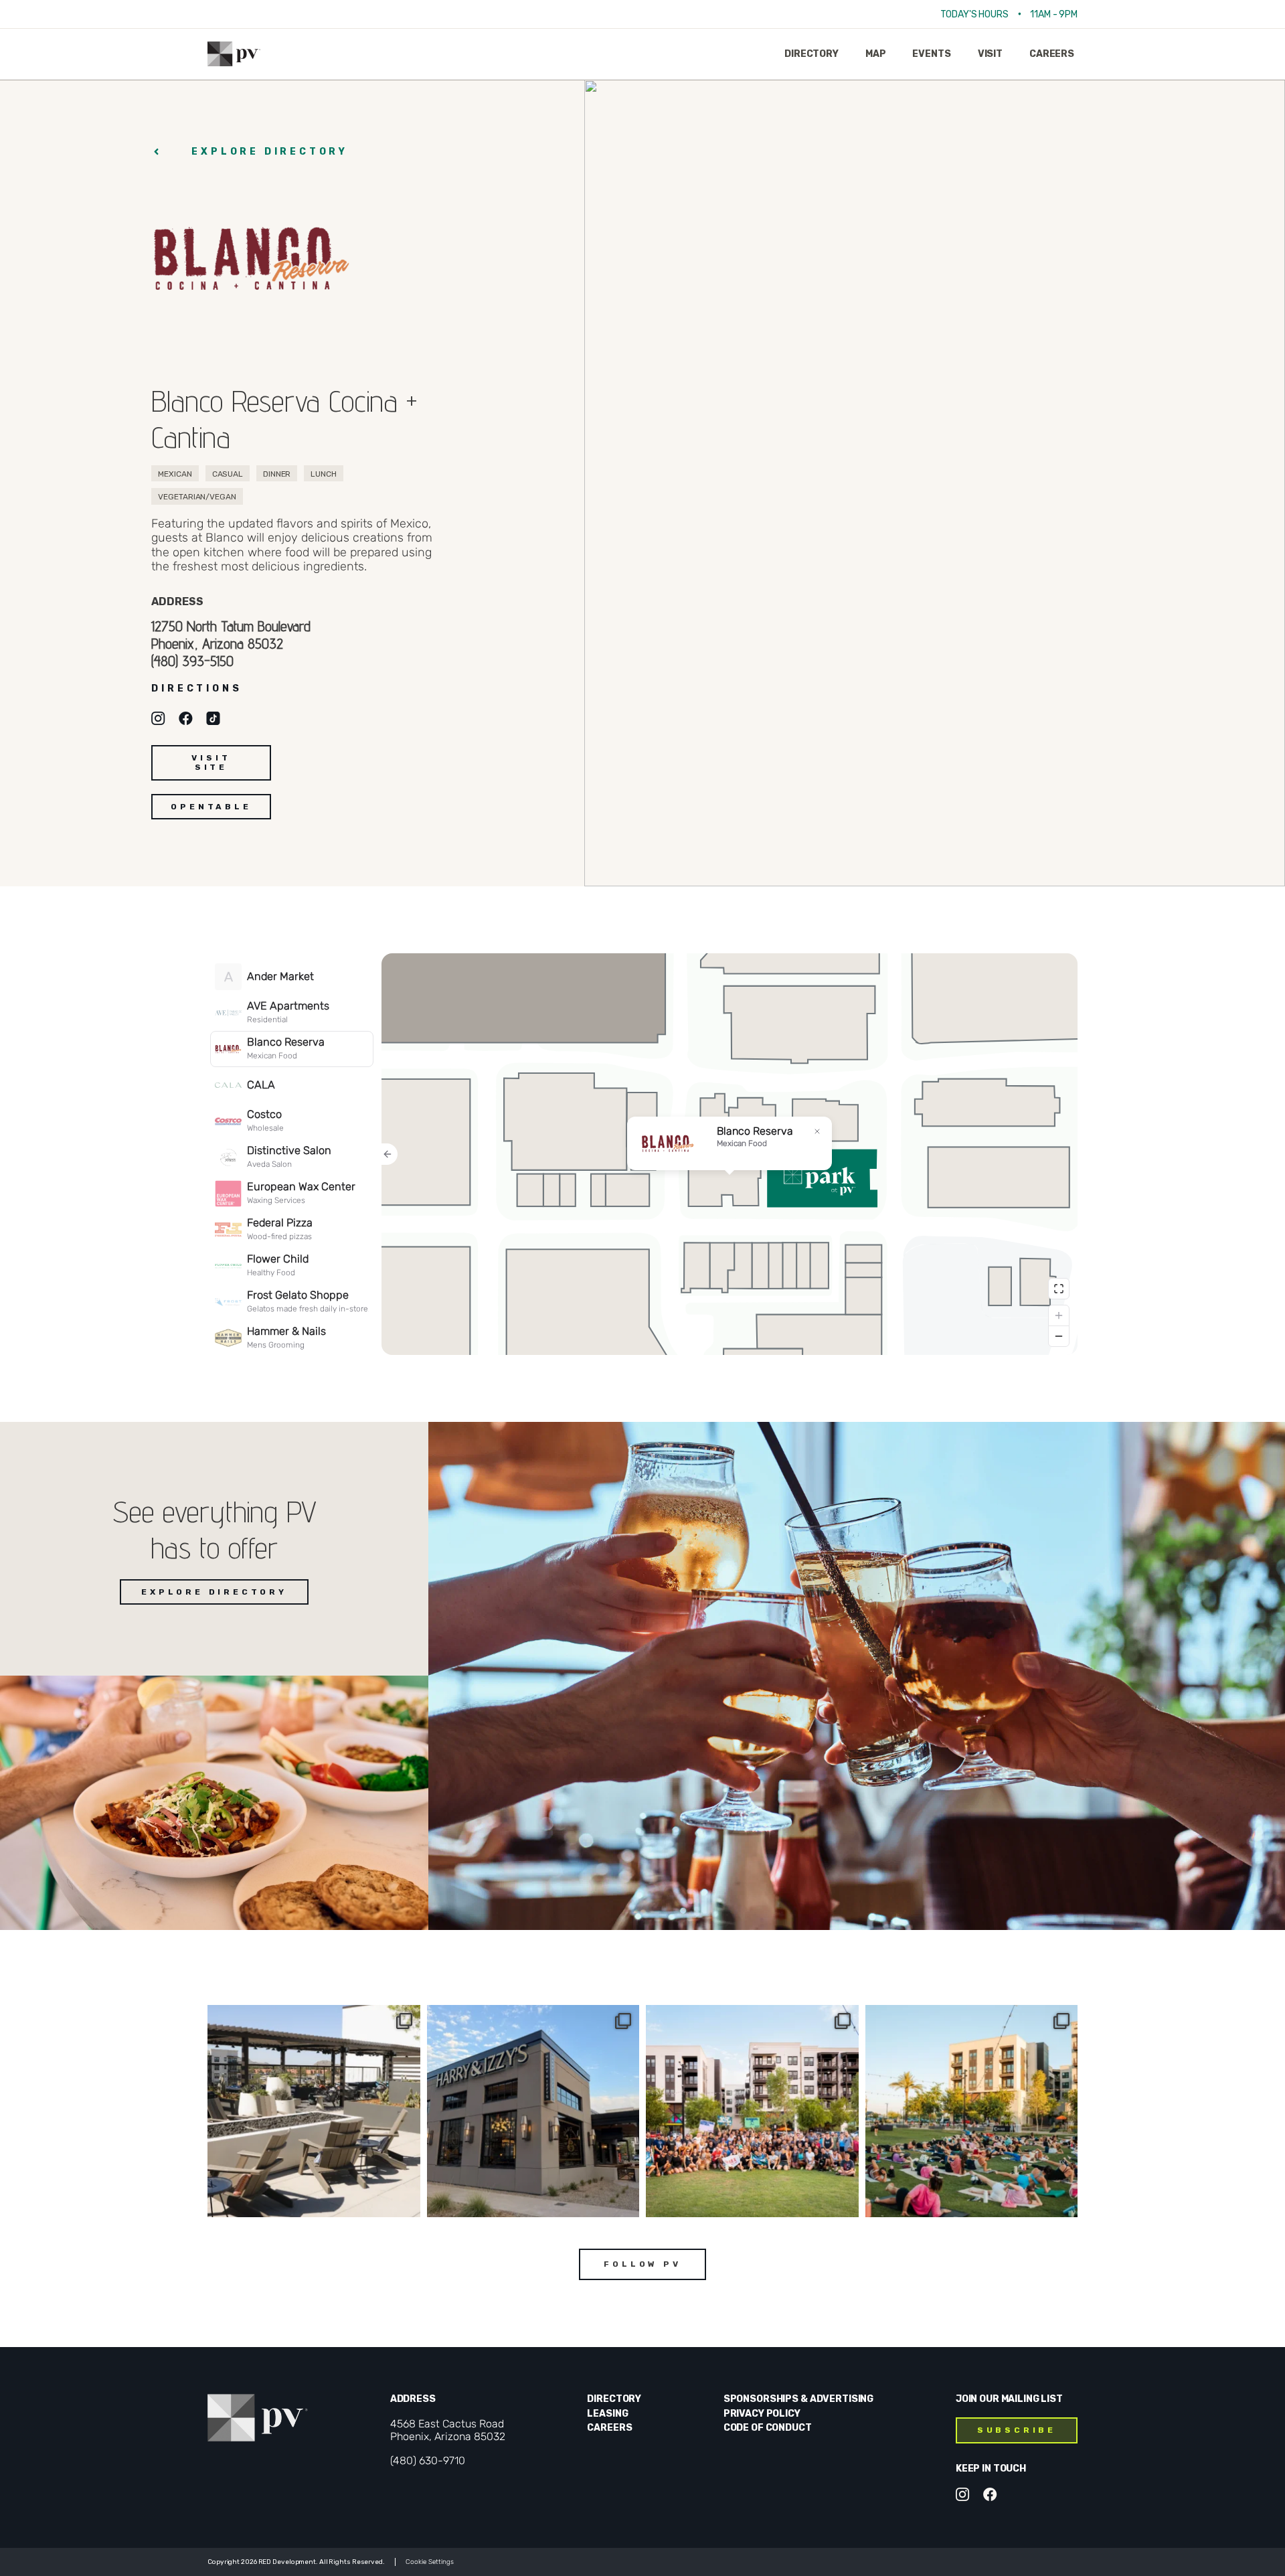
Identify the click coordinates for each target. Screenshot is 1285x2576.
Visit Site (211, 762)
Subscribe (1017, 2430)
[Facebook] (990, 2494)
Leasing (607, 2414)
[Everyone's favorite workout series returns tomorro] (972, 2111)
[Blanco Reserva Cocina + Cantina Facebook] (186, 718)
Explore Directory (270, 152)
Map (876, 54)
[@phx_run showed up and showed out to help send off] (752, 2111)
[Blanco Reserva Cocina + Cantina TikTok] (213, 718)
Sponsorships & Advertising (798, 2399)
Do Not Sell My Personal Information (424, 2562)
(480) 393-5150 (192, 661)
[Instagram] (963, 2494)
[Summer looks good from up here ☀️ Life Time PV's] (314, 2111)
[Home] (234, 54)
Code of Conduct (768, 2428)
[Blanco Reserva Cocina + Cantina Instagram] (158, 718)
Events (931, 54)
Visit (990, 54)
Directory (811, 54)
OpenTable (211, 807)
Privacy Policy (762, 2414)
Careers (1052, 54)
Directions (196, 689)
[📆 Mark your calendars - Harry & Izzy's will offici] (533, 2111)
